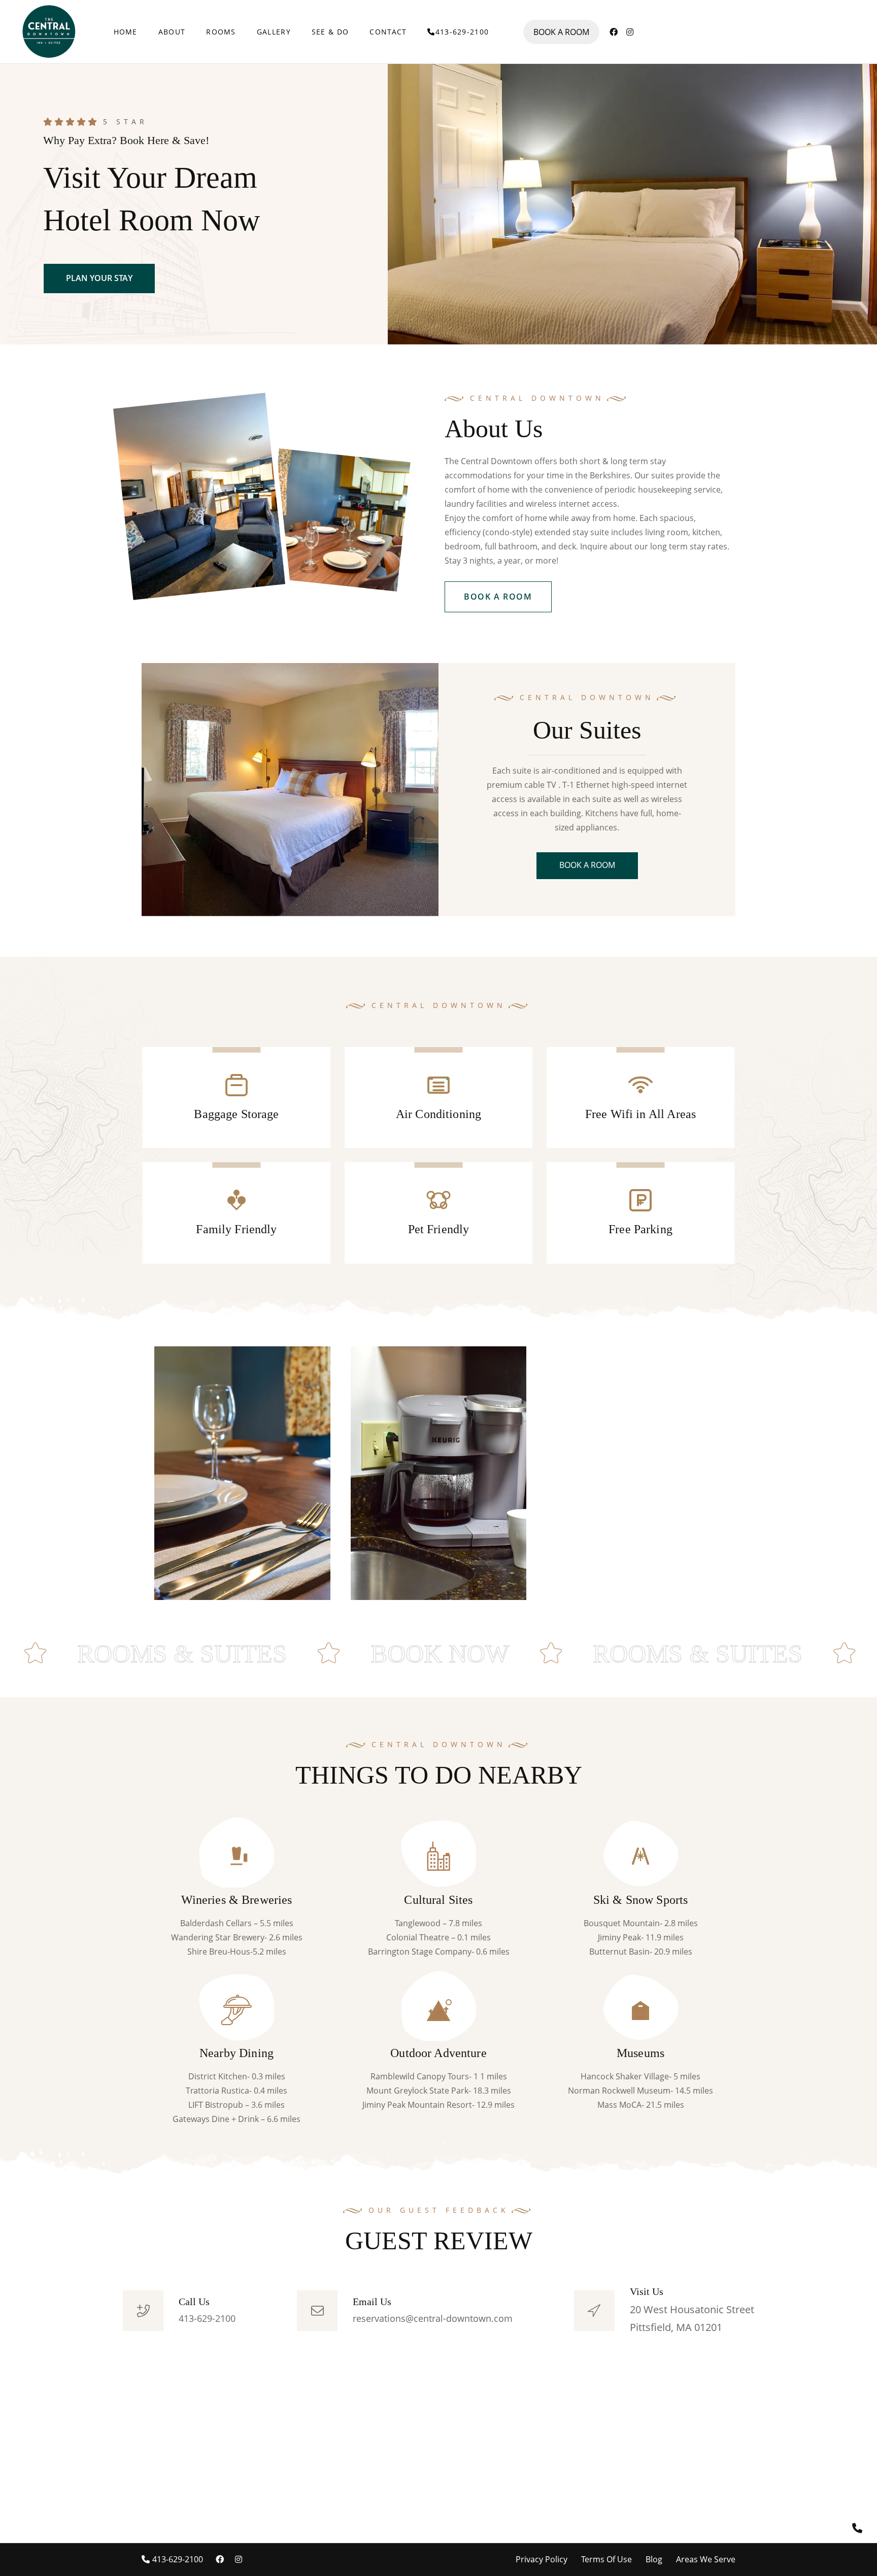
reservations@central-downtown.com (433, 2318)
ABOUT (172, 32)
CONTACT (388, 32)
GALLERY (274, 32)
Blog (654, 2559)
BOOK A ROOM (561, 32)
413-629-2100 (462, 32)
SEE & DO (330, 32)
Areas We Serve (706, 2559)
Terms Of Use (606, 2559)
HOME (126, 32)
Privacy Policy (542, 2559)
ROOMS (221, 32)
